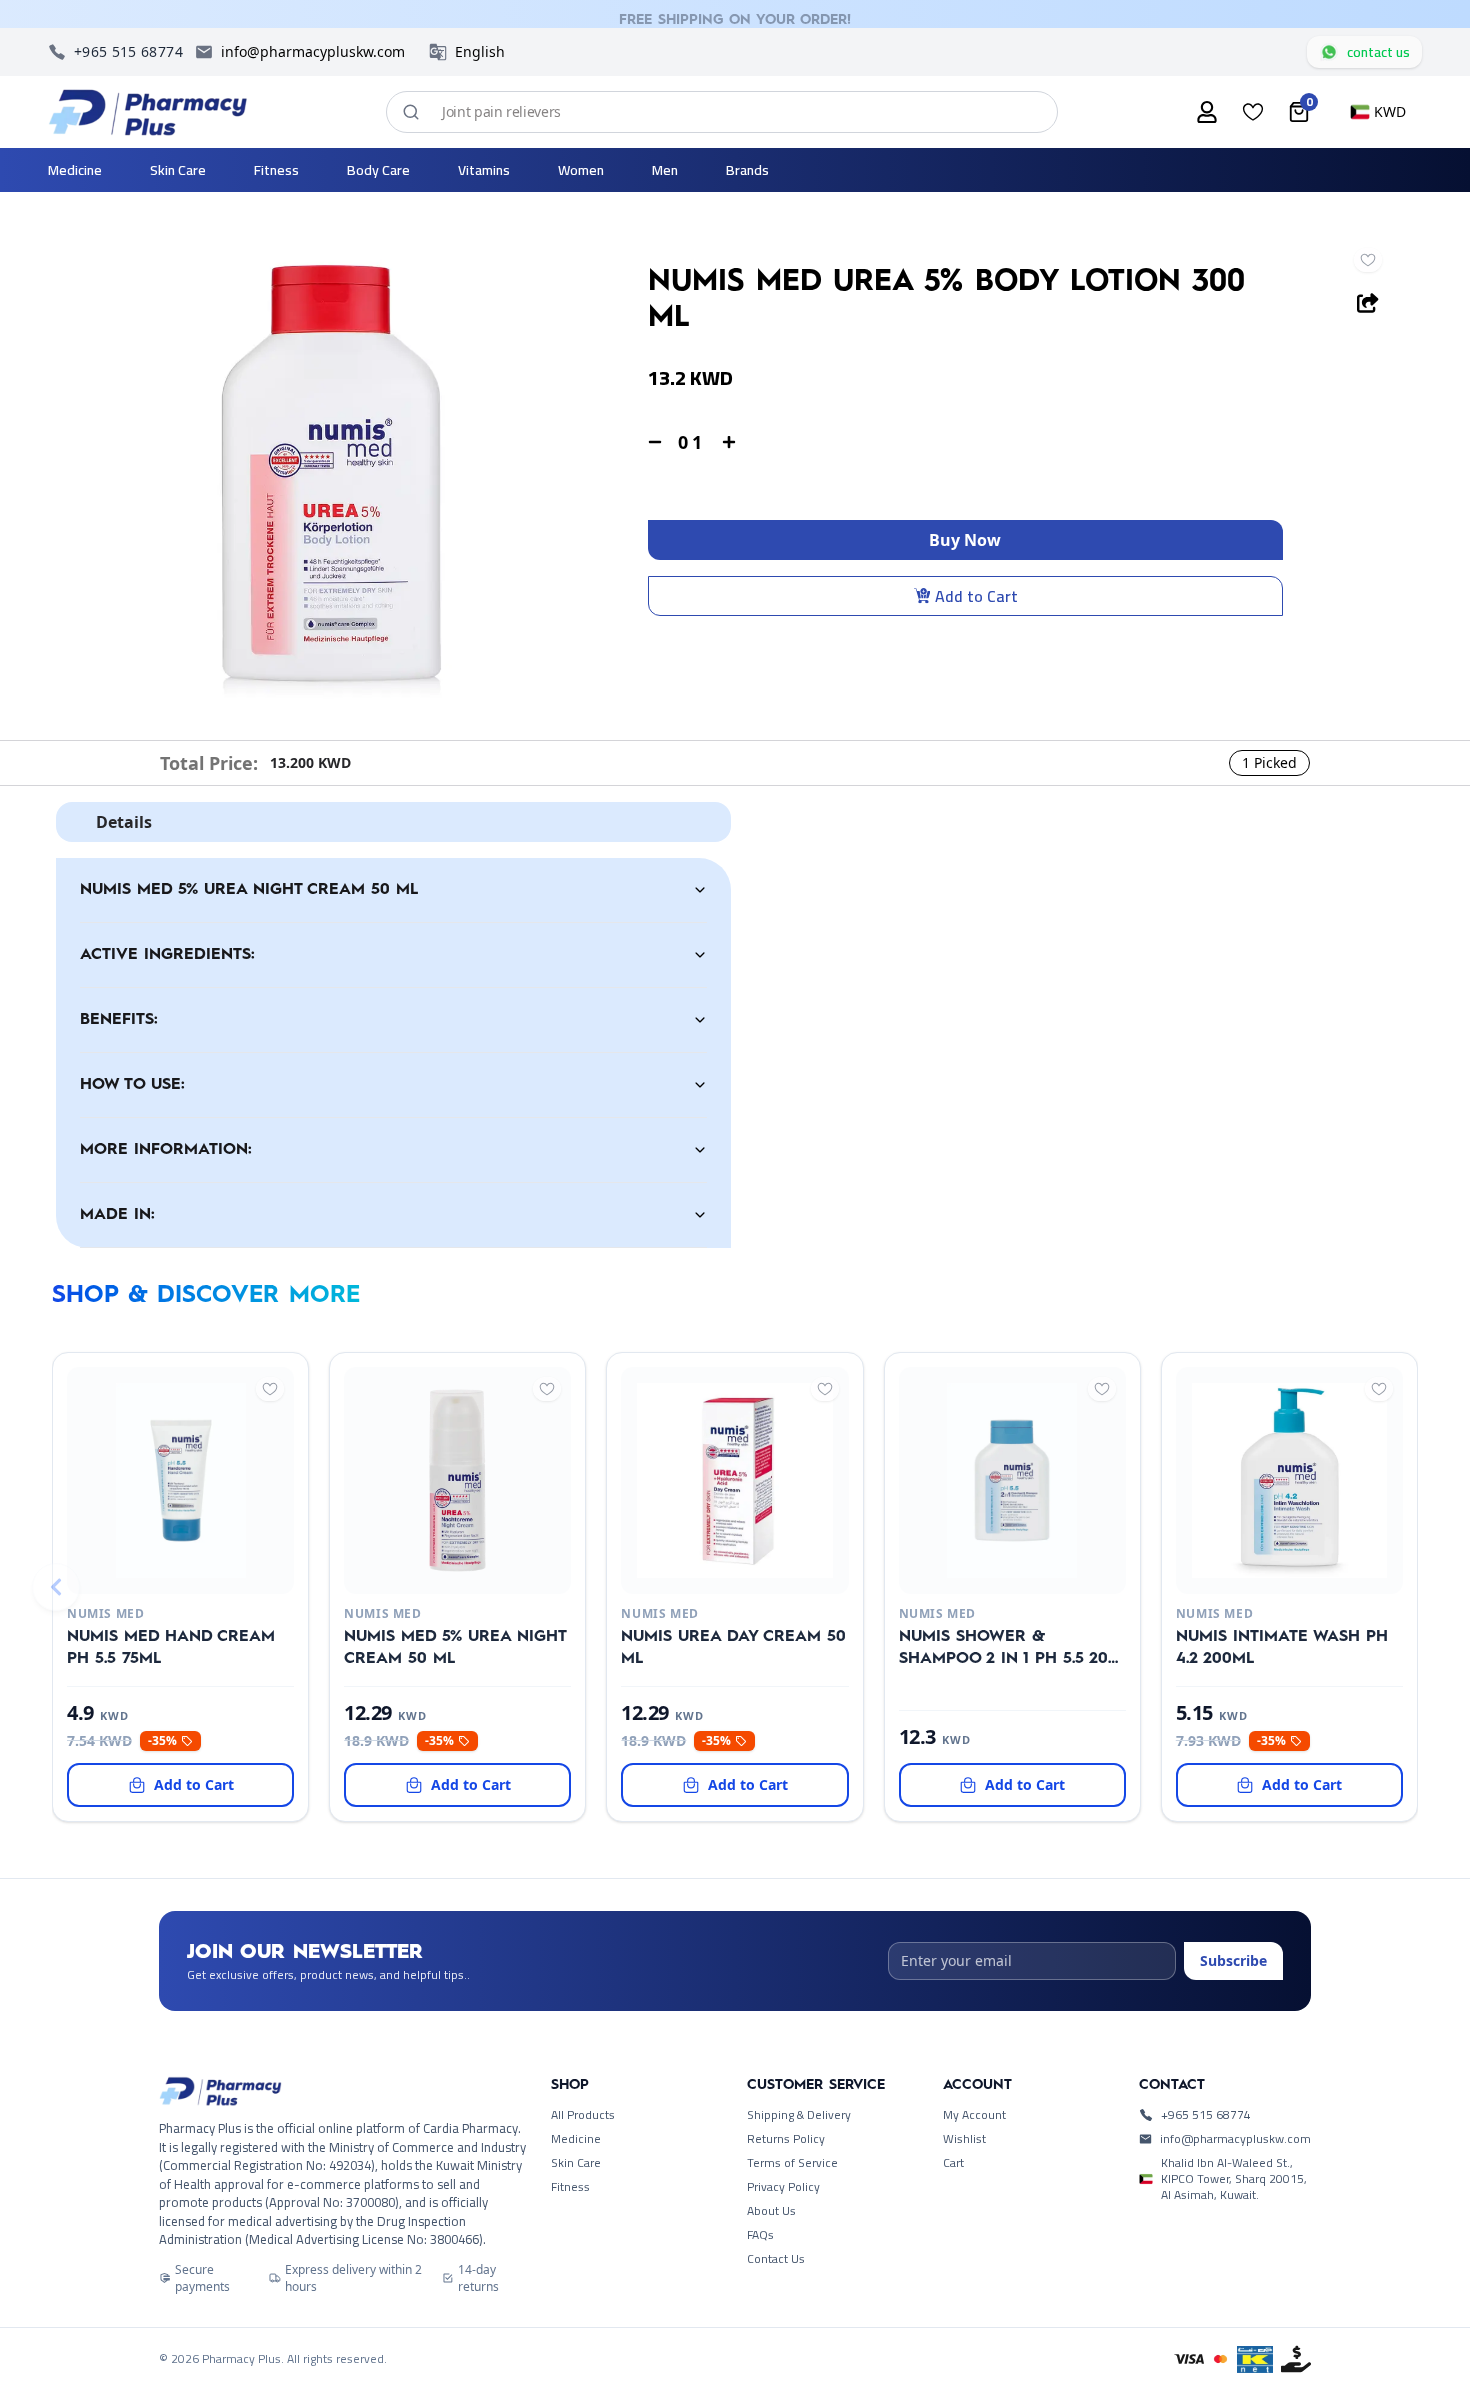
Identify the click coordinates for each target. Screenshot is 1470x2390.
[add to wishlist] (1368, 260)
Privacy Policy (783, 2187)
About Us (771, 2211)
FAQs (760, 2235)
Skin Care (576, 2163)
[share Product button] (1368, 303)
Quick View (147, 1569)
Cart (953, 2163)
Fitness (570, 2187)
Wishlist (964, 2139)
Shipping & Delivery (799, 2115)
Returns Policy (786, 2139)
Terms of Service (792, 2163)
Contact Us (776, 2259)
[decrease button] (655, 442)
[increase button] (729, 442)
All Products (583, 2115)
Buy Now (965, 540)
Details (124, 822)
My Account (974, 2115)
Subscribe (1233, 1960)
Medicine (576, 2139)
